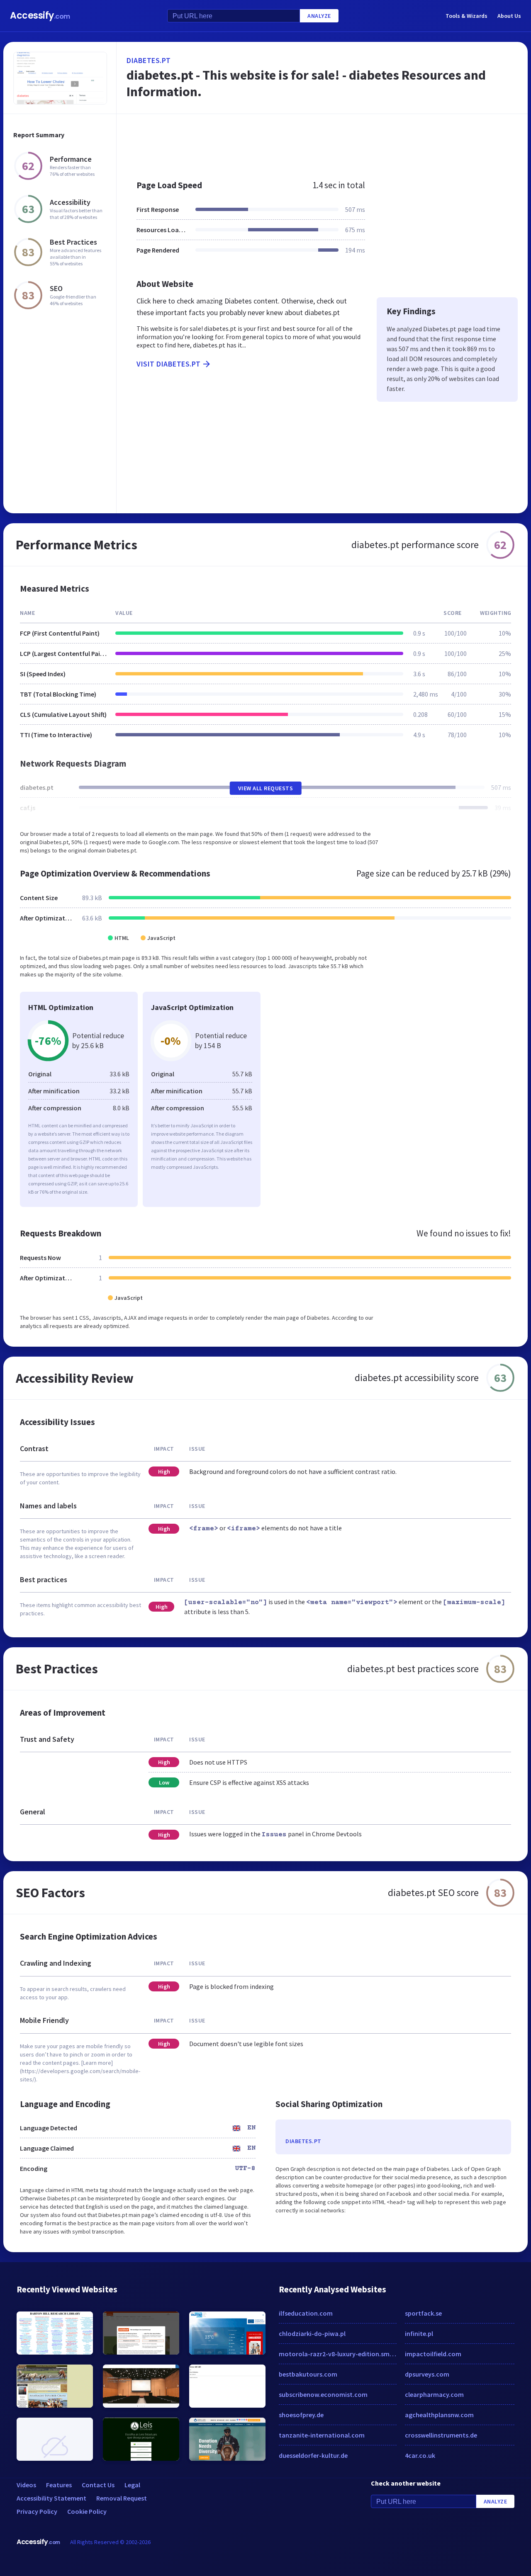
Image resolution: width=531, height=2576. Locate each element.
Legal (132, 2485)
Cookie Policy (87, 2511)
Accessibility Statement (51, 2498)
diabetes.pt (149, 60)
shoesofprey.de (301, 2415)
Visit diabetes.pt (169, 364)
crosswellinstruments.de (441, 2435)
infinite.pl (419, 2333)
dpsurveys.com (427, 2374)
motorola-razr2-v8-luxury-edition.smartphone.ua (338, 2354)
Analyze (319, 16)
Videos (26, 2485)
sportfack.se (423, 2313)
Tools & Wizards (466, 16)
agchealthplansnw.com (439, 2415)
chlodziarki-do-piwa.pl (312, 2333)
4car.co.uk (420, 2455)
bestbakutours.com (308, 2374)
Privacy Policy (37, 2511)
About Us (509, 16)
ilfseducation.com (306, 2313)
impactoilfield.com (433, 2354)
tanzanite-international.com (322, 2435)
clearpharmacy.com (434, 2394)
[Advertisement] (322, 143)
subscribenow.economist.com (323, 2394)
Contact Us (98, 2485)
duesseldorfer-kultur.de (313, 2455)
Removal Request (122, 2498)
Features (59, 2485)
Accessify (40, 16)
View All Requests (266, 788)
